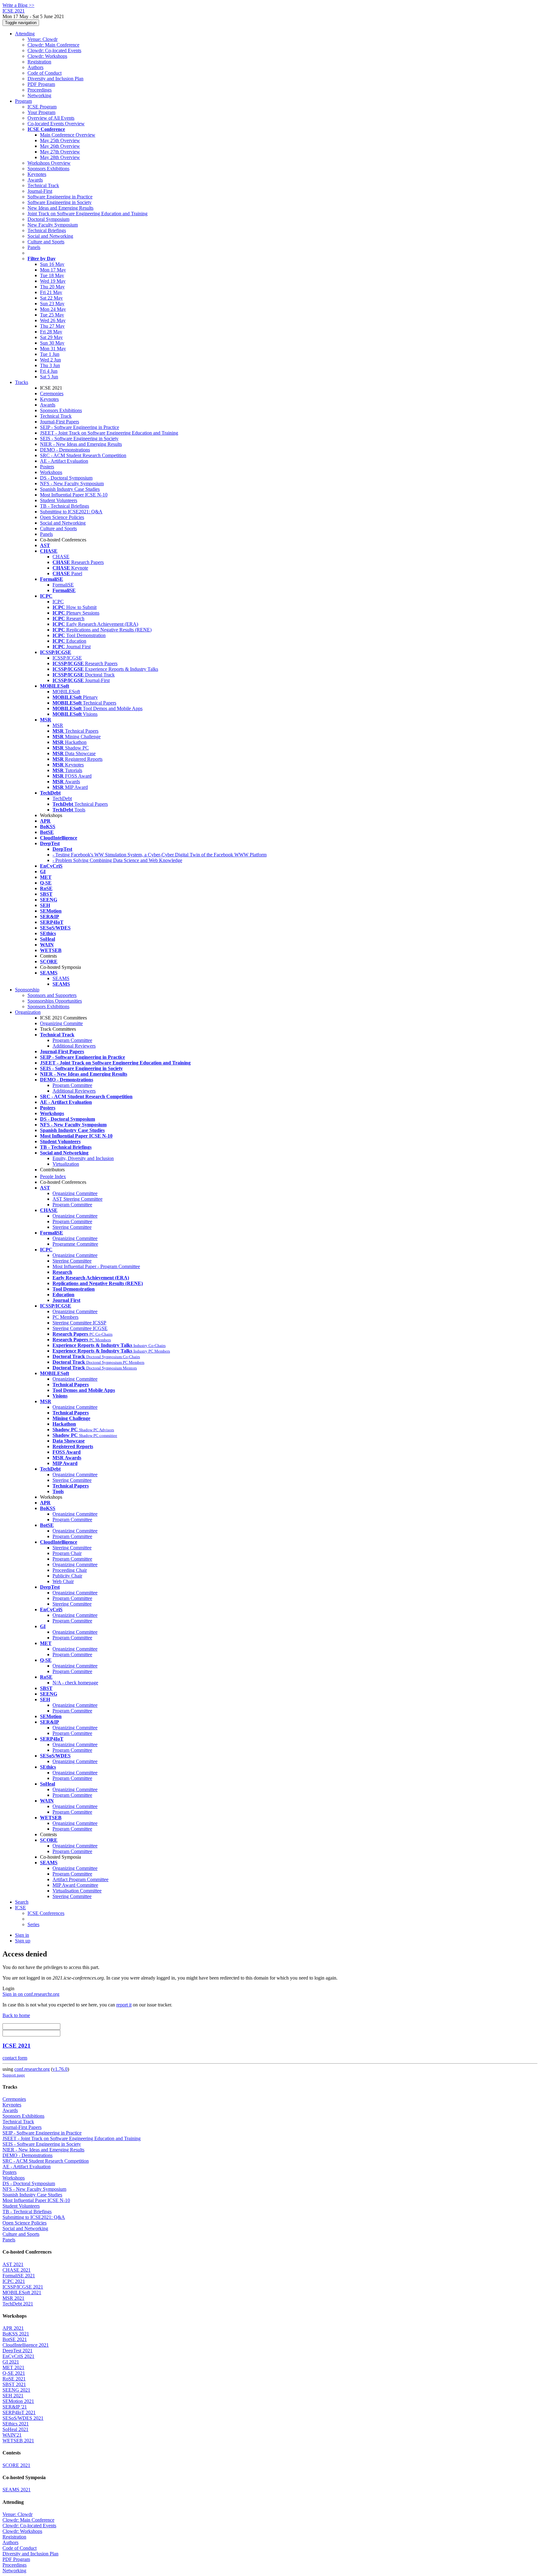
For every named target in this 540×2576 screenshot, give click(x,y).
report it (124, 2005)
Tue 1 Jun (50, 354)
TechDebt (62, 798)
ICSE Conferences (46, 1913)
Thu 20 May (52, 287)
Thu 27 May (52, 326)
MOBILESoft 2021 (22, 2292)
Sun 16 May (52, 264)
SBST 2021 (14, 2384)
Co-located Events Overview (56, 124)
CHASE (61, 557)
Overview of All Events (51, 118)
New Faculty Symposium (53, 225)
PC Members (65, 1317)
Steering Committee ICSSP (79, 1323)
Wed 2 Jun (50, 360)
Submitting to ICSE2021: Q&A (71, 512)
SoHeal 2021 (15, 2429)
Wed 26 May (53, 320)
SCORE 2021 (16, 2465)
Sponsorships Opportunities (55, 1001)
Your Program (41, 112)
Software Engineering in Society (60, 202)
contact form (15, 2058)
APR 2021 (13, 2328)
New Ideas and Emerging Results (60, 208)
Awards (35, 180)
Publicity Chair (67, 1576)
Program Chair (67, 1553)
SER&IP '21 (15, 2407)
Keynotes (37, 174)
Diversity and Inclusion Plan (55, 79)
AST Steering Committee (77, 1199)
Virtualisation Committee (77, 1891)
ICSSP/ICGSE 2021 (23, 2287)
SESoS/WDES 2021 (23, 2418)
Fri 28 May (51, 332)
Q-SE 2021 (14, 2373)
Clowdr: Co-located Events (54, 50)
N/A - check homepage (75, 1683)
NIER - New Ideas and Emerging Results (81, 444)
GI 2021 (11, 2362)
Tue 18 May (52, 275)
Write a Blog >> (18, 5)
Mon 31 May (53, 349)
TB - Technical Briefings (65, 506)
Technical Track (43, 185)
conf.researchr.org (32, 2069)
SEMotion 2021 (18, 2401)
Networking (39, 95)
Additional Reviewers (74, 1046)
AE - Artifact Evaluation (64, 461)
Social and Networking (50, 236)
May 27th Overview (60, 152)
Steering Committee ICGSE (80, 1328)
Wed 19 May (53, 281)
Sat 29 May (51, 337)
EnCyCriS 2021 (18, 2356)
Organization (28, 1012)
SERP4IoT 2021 (19, 2412)
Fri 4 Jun (49, 371)
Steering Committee (72, 1227)
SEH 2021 (13, 2396)
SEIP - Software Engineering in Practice (80, 427)
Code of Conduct (45, 73)
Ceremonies (52, 394)
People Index (53, 1176)
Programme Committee (75, 1244)
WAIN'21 (12, 2435)
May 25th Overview (60, 140)
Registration (39, 62)
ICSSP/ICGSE (67, 658)
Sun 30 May (52, 343)
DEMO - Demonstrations (65, 450)
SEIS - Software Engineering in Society (79, 438)
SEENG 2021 (16, 2390)
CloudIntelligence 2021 (26, 2345)
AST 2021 (13, 2264)
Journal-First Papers (60, 422)
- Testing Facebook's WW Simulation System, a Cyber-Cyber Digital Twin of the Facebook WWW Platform (160, 855)
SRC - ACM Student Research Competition (83, 455)
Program (23, 101)
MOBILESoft (66, 692)
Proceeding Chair (70, 1570)
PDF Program (41, 84)
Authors (35, 67)
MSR (58, 725)
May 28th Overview (60, 157)
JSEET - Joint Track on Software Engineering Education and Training (109, 433)
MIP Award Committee (75, 1885)
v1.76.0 (60, 2069)
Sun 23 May (52, 304)
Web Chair (63, 1581)
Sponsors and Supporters (52, 995)
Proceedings (40, 90)
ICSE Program (42, 107)
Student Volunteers (59, 500)
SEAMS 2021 (17, 2490)
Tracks (22, 382)
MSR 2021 (13, 2298)
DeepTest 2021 (17, 2351)
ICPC (58, 602)
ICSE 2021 (17, 2046)
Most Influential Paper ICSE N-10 (74, 495)
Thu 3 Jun (50, 365)
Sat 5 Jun (49, 377)
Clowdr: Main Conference (53, 45)
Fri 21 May (51, 292)
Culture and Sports (46, 242)
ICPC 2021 (14, 2281)
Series (33, 1924)
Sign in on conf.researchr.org (31, 1994)
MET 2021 (13, 2367)
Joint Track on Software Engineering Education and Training (87, 214)
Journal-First (40, 191)
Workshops (51, 472)
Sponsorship (27, 990)
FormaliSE (63, 585)
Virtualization (66, 1164)
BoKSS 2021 (16, 2334)
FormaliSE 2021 (19, 2276)
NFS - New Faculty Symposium (72, 483)
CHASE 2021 (17, 2270)
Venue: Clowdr (42, 39)
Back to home (16, 2015)
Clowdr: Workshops (47, 56)
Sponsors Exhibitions (48, 169)
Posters (47, 467)
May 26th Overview (60, 146)
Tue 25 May (52, 315)
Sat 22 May (51, 298)
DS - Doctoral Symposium (66, 478)
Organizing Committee (75, 1193)
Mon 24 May (53, 309)
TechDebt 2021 (18, 2304)
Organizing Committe (61, 1023)
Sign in (22, 1935)
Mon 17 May (53, 270)
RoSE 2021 (14, 2379)
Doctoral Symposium (48, 219)
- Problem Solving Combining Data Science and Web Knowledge (117, 860)
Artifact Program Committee (80, 1879)
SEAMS (61, 978)
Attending (25, 34)
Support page (14, 2075)
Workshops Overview (49, 163)
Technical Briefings (47, 230)
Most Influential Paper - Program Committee (96, 1266)
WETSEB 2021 (18, 2441)
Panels (34, 247)
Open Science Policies (62, 517)
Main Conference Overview (68, 135)
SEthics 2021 (16, 2424)
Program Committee (72, 1040)
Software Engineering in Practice (60, 197)
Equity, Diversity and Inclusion (83, 1158)
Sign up (23, 1941)
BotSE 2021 (15, 2339)
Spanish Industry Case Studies (70, 489)
